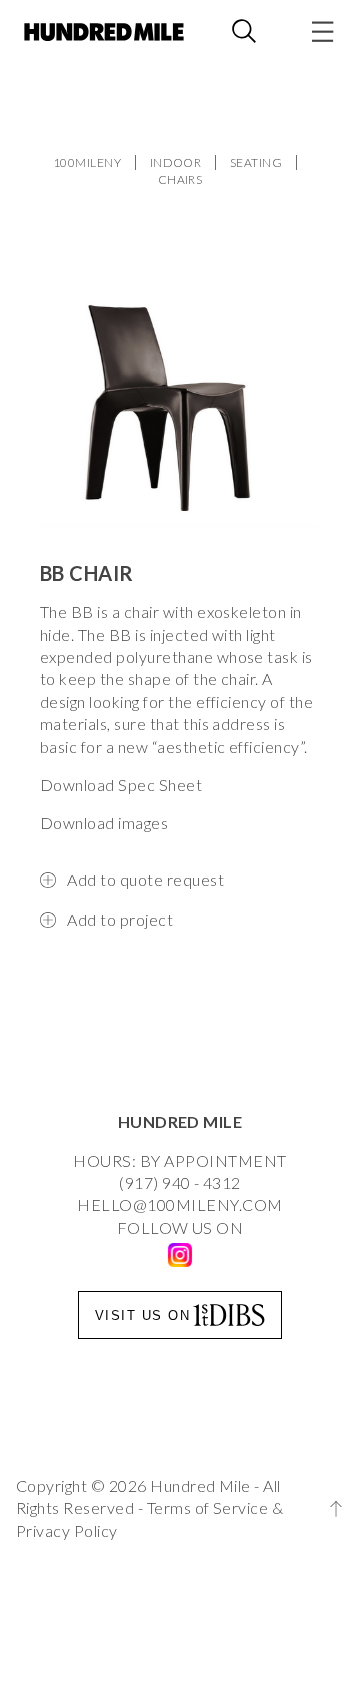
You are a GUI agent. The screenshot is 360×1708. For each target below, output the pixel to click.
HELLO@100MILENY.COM (179, 1204)
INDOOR (176, 162)
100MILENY (87, 162)
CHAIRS (180, 179)
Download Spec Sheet (121, 784)
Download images (104, 822)
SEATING (256, 162)
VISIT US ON (143, 1315)
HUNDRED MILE (180, 1121)
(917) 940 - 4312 (180, 1182)
